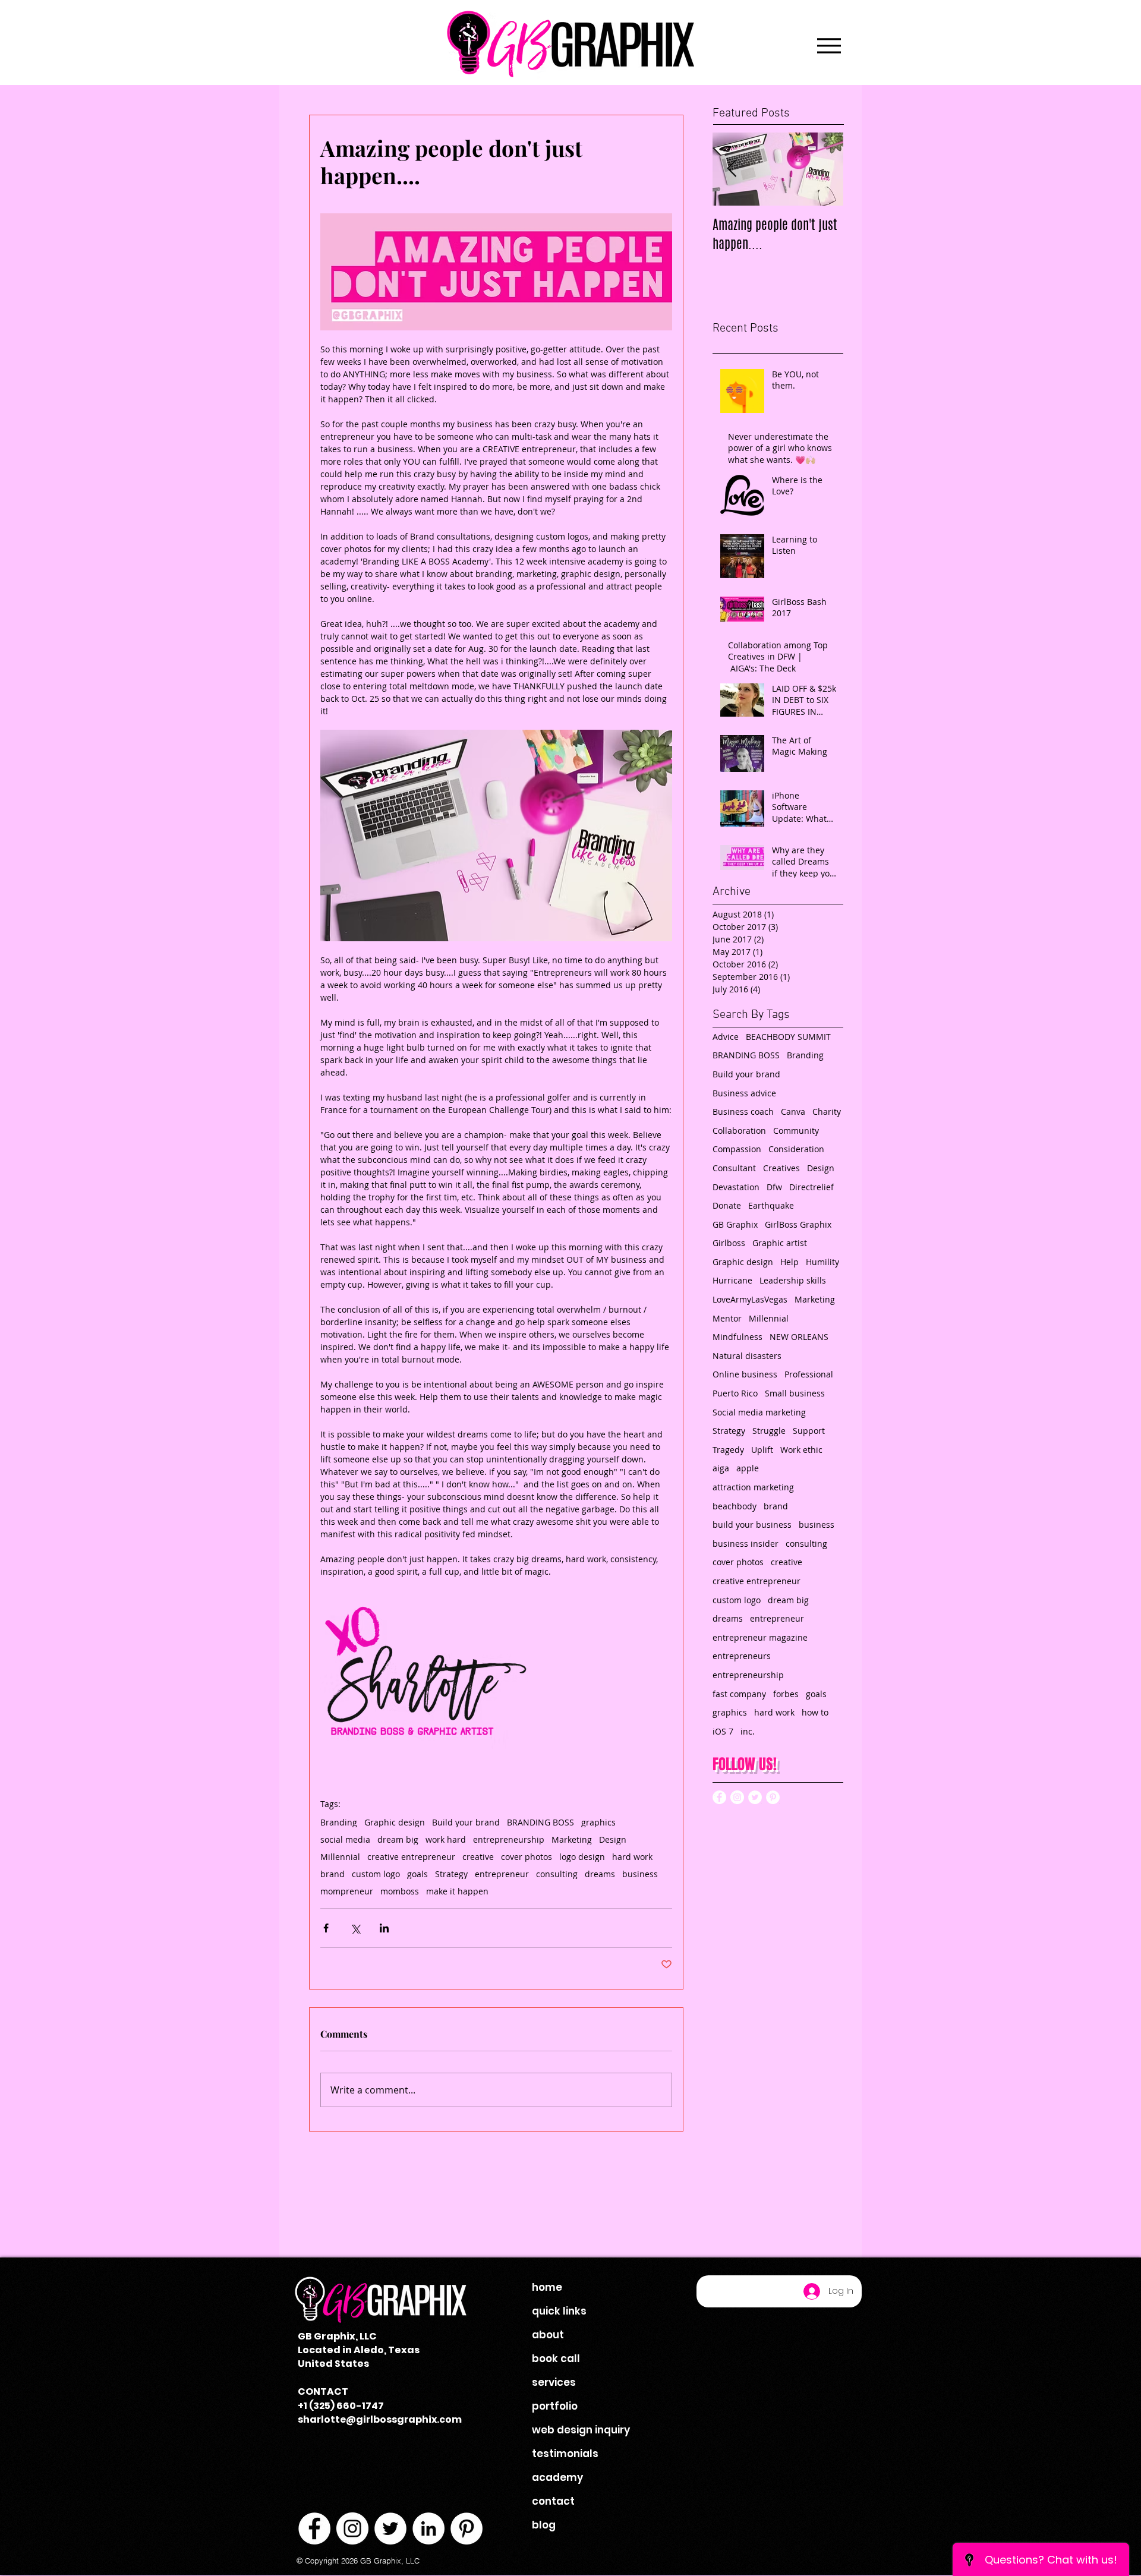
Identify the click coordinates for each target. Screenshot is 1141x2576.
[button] (735, 1222)
